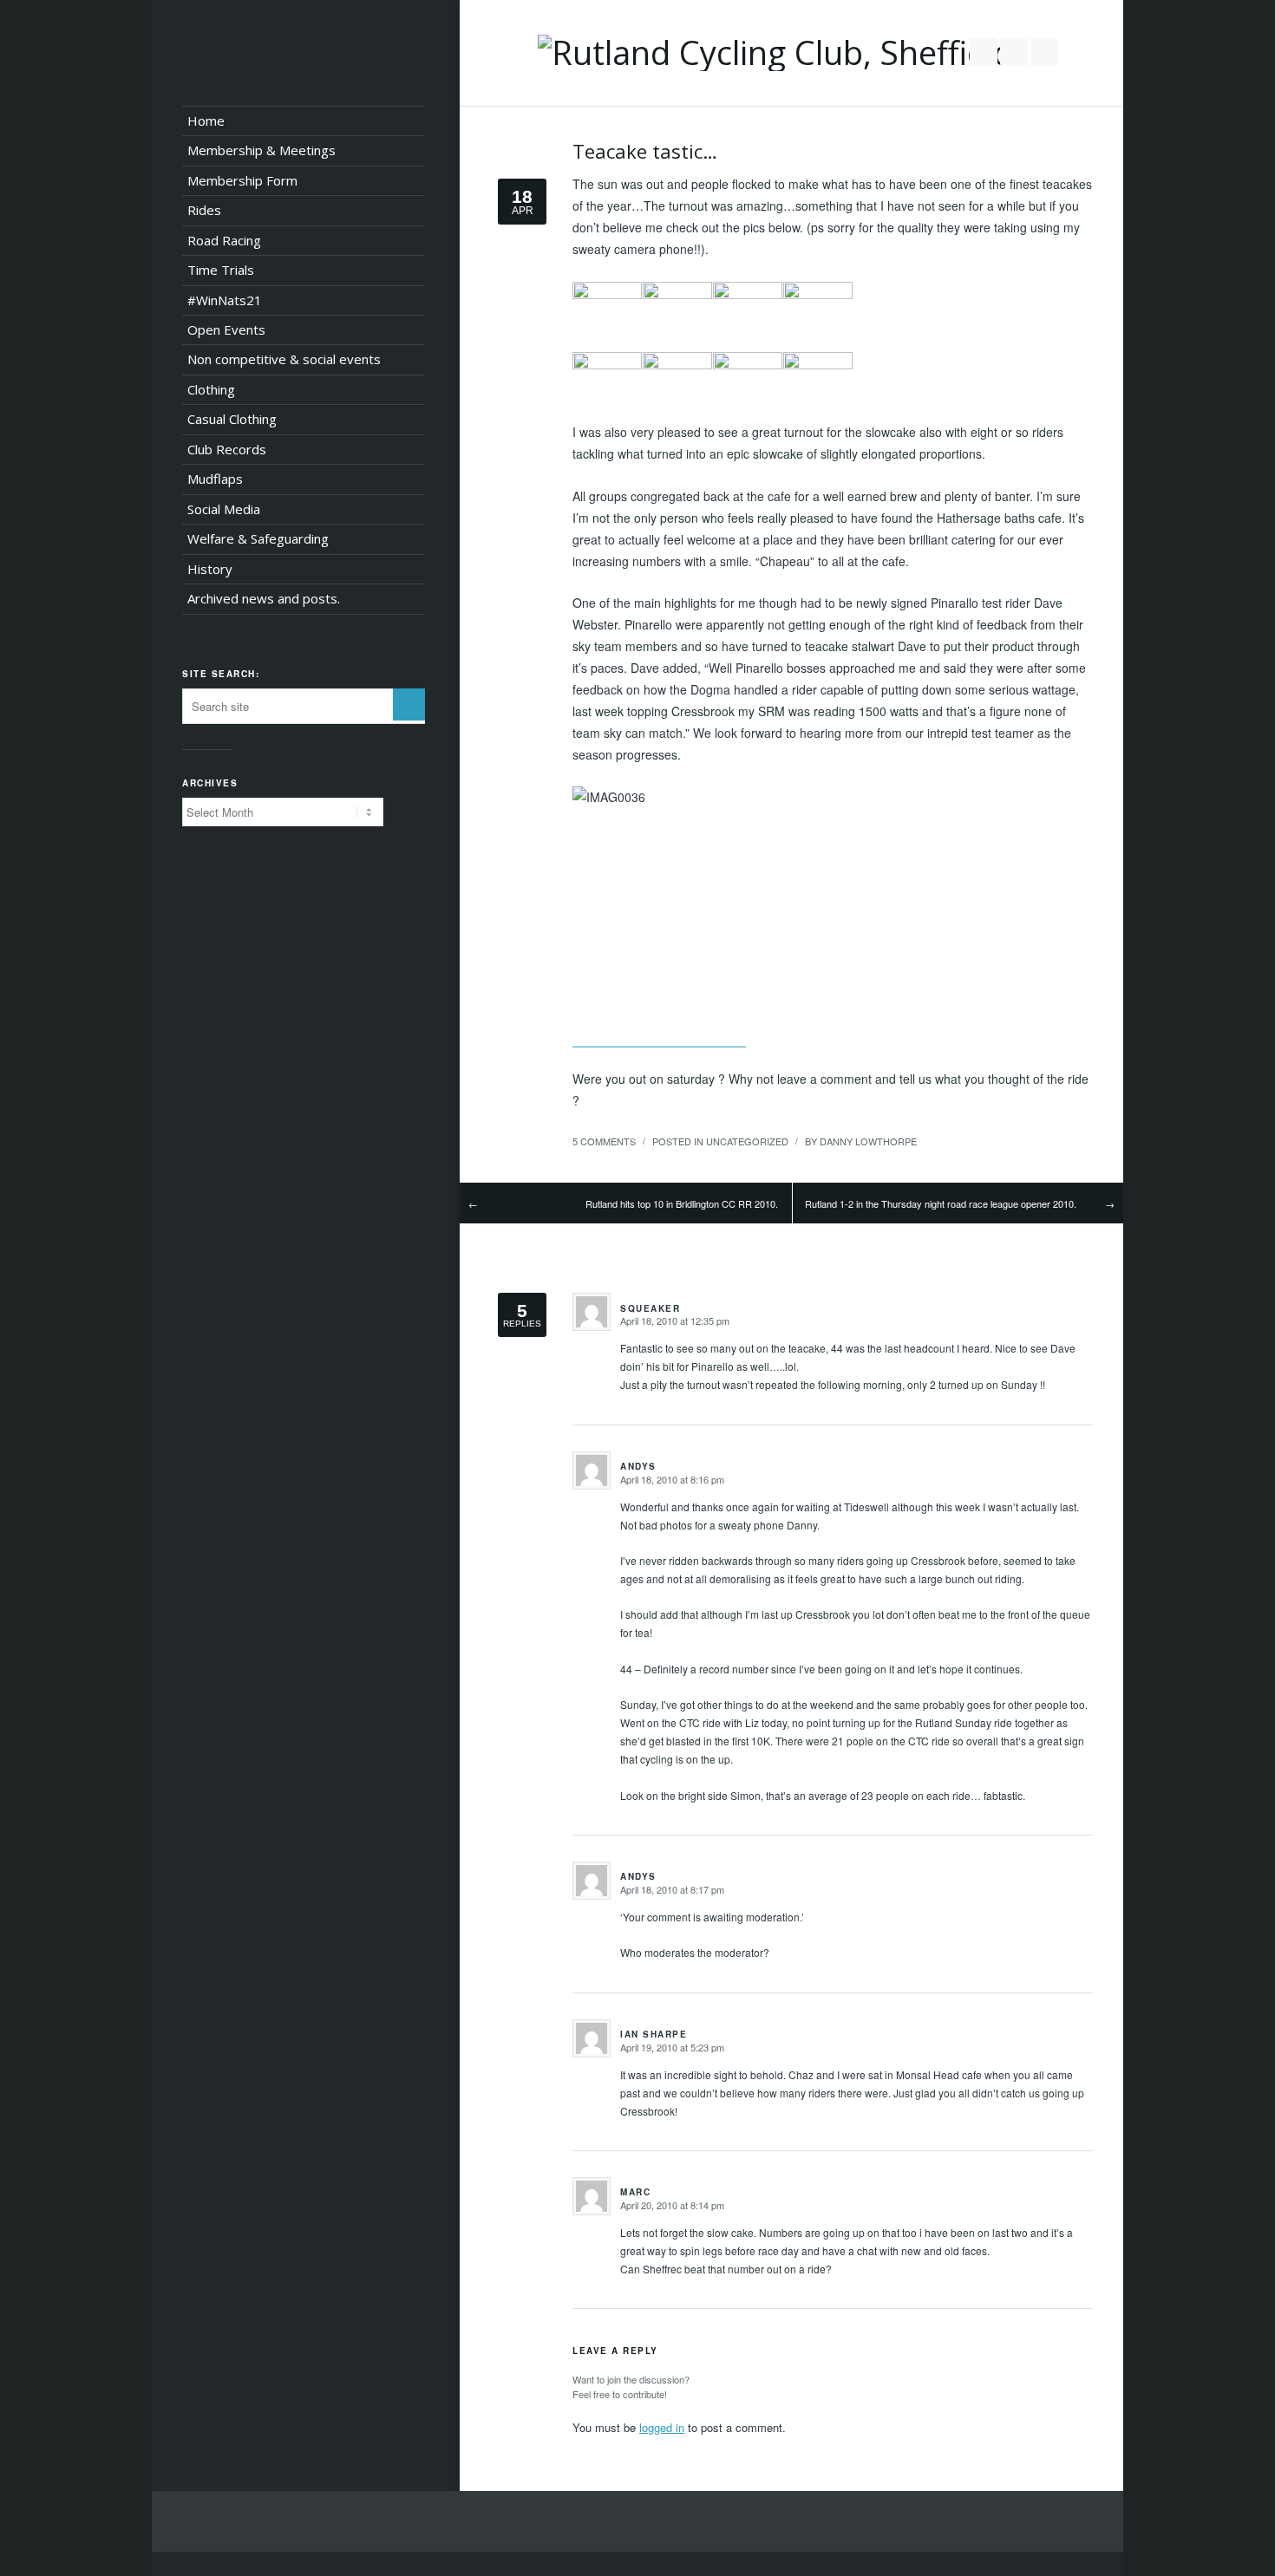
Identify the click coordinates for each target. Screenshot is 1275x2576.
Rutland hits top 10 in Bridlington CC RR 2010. (682, 1203)
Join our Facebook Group (1014, 52)
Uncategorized (747, 1141)
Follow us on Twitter (984, 52)
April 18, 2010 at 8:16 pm (672, 1479)
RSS (1044, 52)
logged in (662, 2427)
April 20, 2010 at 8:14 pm (672, 2205)
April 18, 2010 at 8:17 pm (672, 1889)
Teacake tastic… (645, 151)
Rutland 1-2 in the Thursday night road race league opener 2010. (941, 1203)
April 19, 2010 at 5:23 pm (672, 2047)
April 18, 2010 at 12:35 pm (675, 1321)
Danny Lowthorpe (868, 1141)
